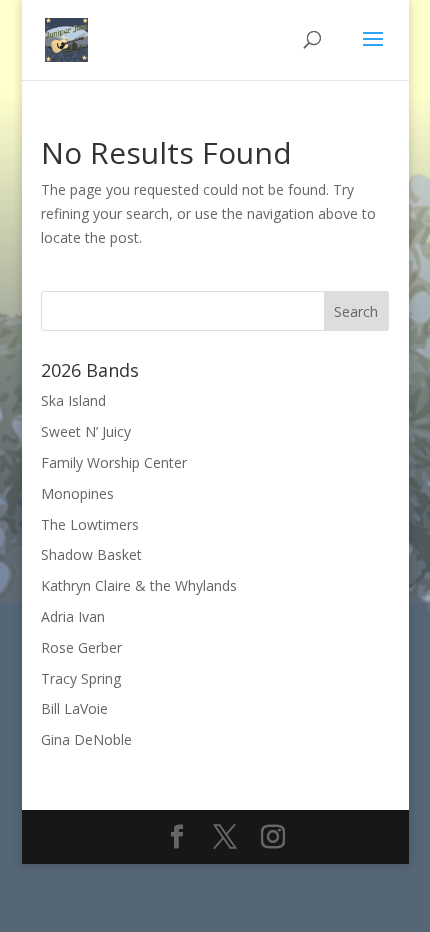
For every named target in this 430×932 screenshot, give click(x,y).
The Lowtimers (90, 524)
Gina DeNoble (86, 739)
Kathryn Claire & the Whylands (139, 585)
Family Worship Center (114, 462)
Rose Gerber (81, 647)
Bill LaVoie (74, 708)
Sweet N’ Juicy (86, 431)
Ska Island (73, 400)
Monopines (77, 493)
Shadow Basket (91, 554)
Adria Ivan (73, 616)
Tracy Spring (81, 678)
